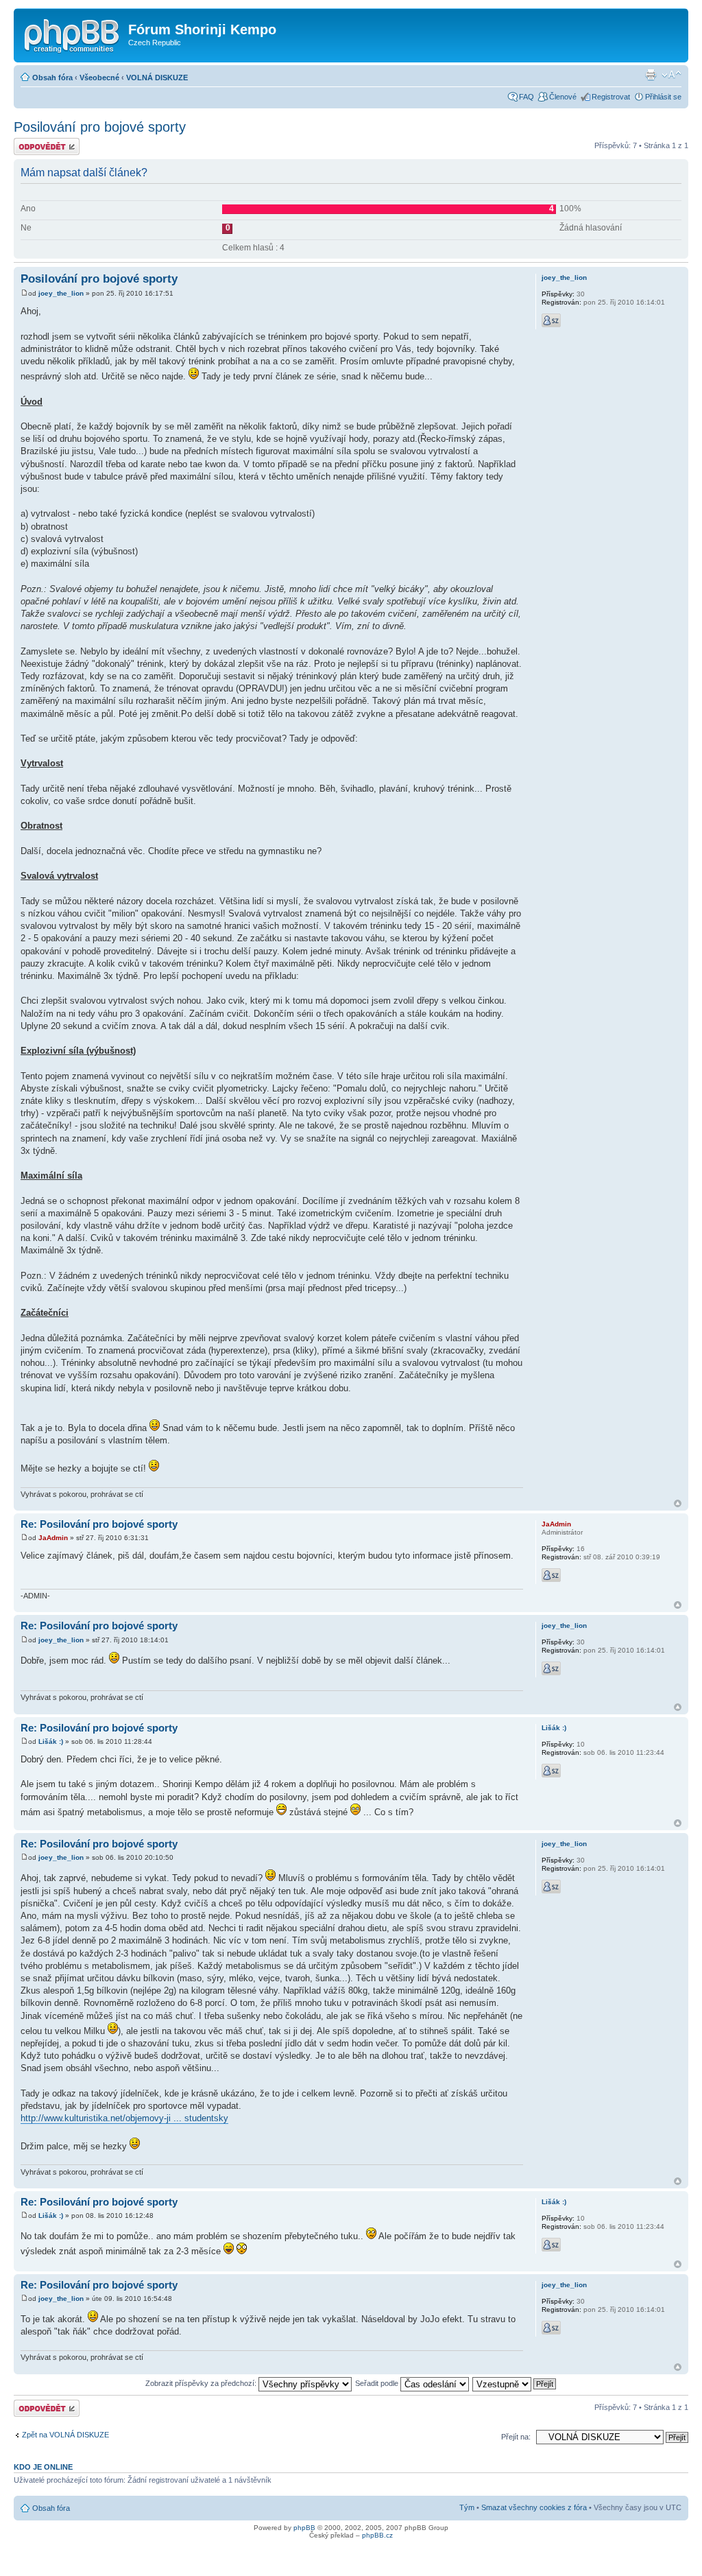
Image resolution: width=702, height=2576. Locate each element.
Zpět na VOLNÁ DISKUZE (65, 2435)
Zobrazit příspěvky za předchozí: (202, 2383)
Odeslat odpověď (43, 142)
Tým (467, 2507)
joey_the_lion (61, 293)
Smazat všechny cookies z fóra (534, 2507)
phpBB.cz (377, 2535)
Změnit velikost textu (671, 75)
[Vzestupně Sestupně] (515, 2383)
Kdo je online (43, 2467)
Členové (563, 97)
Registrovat (611, 97)
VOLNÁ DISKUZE (157, 78)
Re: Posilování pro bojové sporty (99, 1524)
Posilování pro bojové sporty (100, 127)
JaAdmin (53, 1538)
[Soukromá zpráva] (551, 320)
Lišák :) (51, 1741)
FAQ (526, 97)
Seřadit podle (378, 2383)
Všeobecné (99, 78)
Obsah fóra (52, 78)
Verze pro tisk (651, 75)
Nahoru (678, 1503)
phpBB (304, 2528)
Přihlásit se (663, 97)
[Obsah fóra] (73, 34)
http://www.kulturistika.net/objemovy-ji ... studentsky (124, 2118)
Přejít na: (516, 2437)
